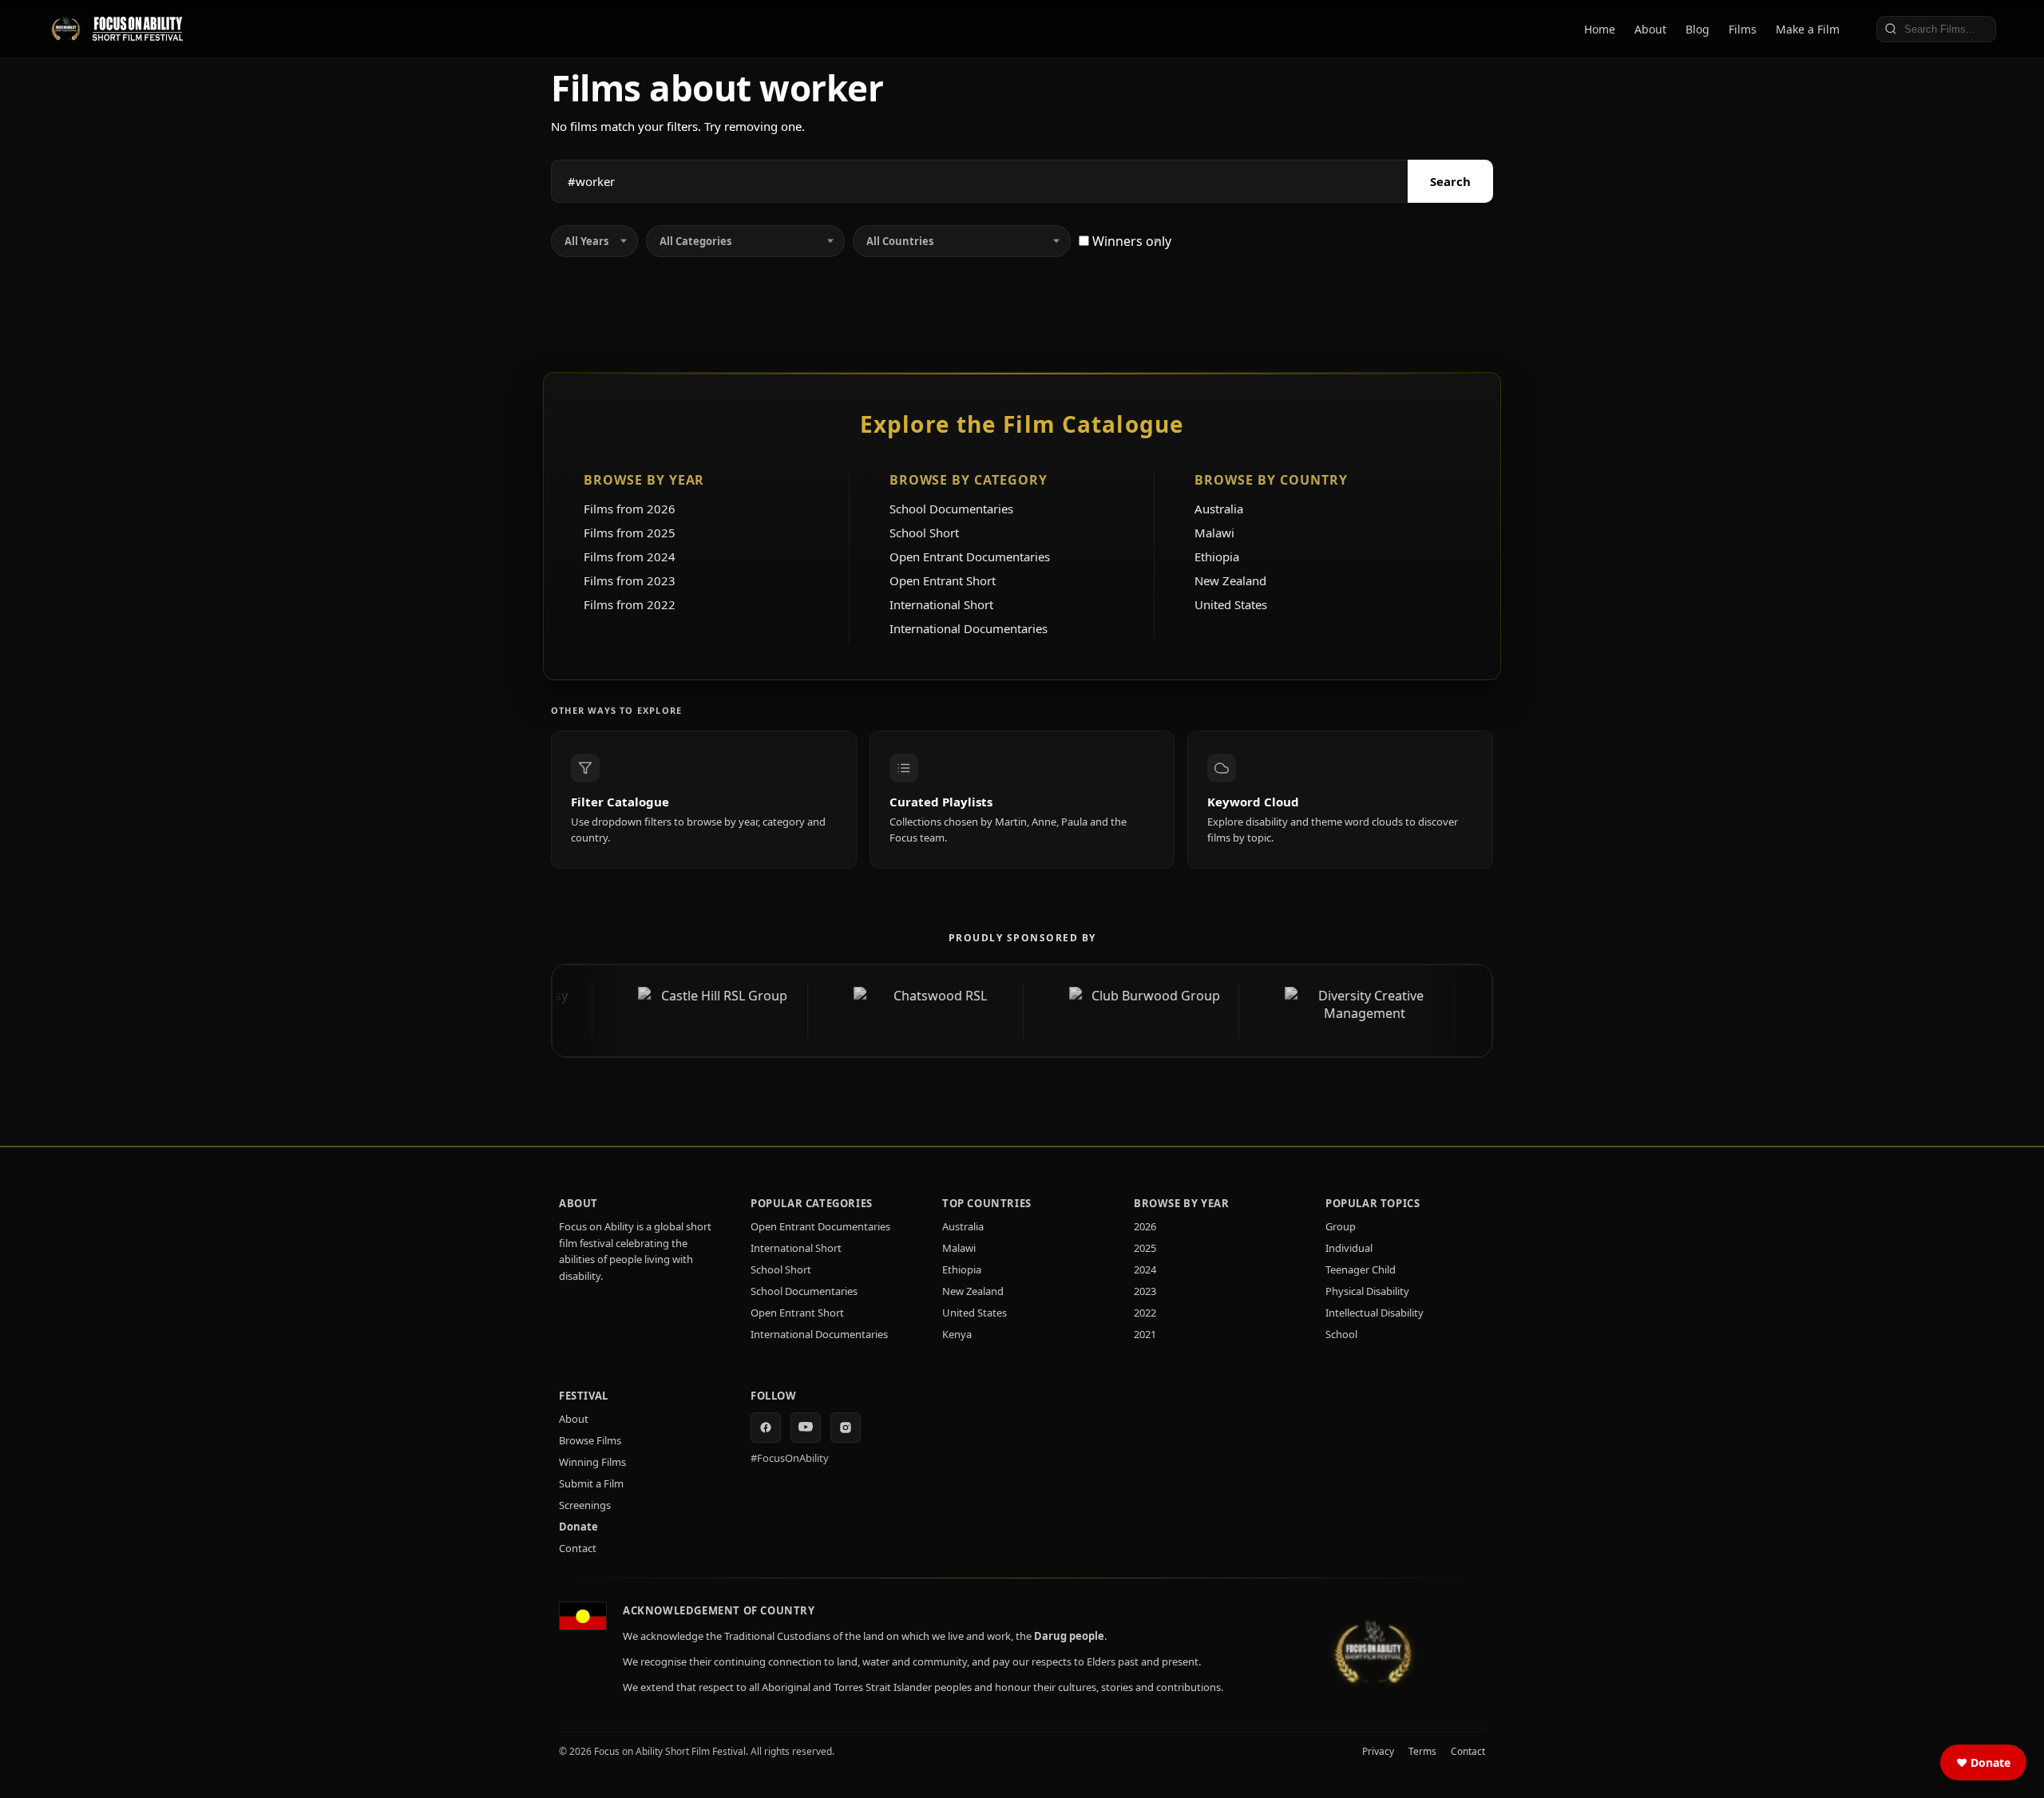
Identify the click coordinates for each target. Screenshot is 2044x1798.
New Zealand (1230, 580)
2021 (1145, 1334)
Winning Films (592, 1462)
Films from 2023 (630, 580)
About (1650, 29)
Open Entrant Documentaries (970, 556)
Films (1743, 29)
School (1341, 1334)
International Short (941, 604)
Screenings (585, 1505)
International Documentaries (969, 628)
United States (1231, 604)
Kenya (957, 1334)
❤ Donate (1983, 1762)
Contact (578, 1548)
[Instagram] (846, 1428)
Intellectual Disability (1375, 1313)
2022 (1145, 1313)
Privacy (1378, 1751)
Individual (1349, 1248)
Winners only (1130, 241)
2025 (1145, 1248)
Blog (1697, 29)
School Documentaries (951, 509)
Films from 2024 (630, 556)
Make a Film (1808, 29)
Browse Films (590, 1440)
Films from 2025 (630, 533)
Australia (1219, 509)
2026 (1145, 1226)
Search (1450, 181)
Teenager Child (1361, 1269)
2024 (1145, 1269)
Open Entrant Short (943, 580)
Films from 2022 (630, 604)
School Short (924, 533)
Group (1341, 1226)
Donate (578, 1527)
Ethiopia (1217, 556)
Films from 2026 (630, 509)
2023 (1145, 1291)
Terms (1422, 1751)
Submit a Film (591, 1483)
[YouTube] (806, 1428)
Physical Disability (1367, 1291)
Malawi (1214, 533)
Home (1600, 29)
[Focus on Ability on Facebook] (766, 1428)
